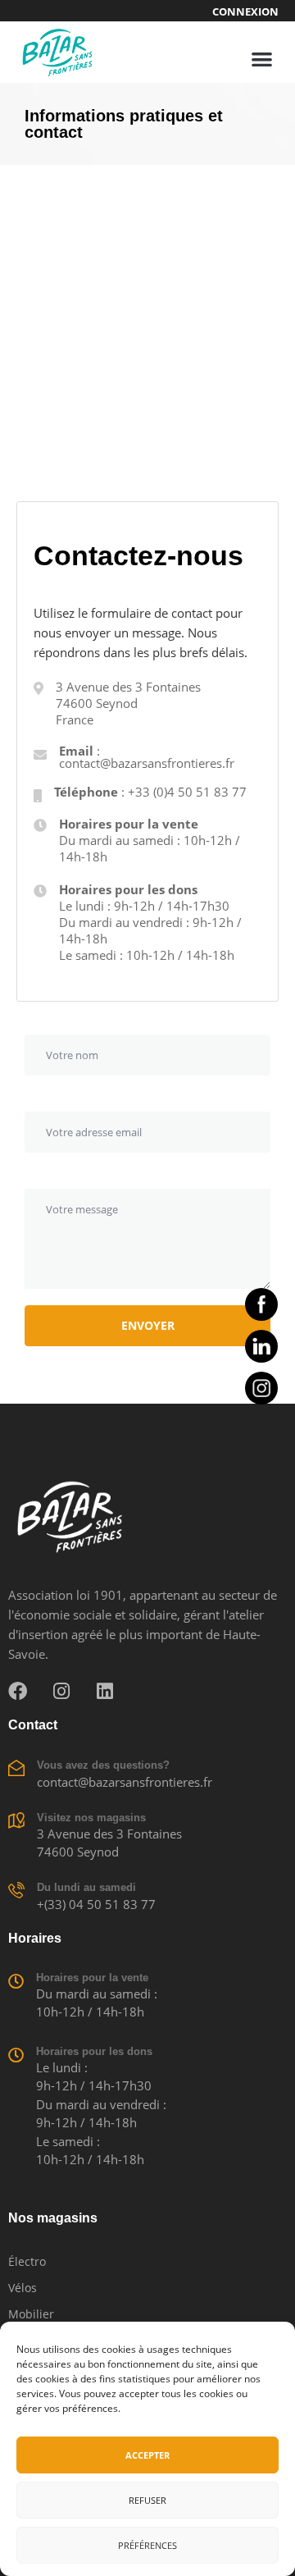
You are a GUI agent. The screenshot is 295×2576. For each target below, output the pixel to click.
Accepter (147, 2455)
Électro (27, 2261)
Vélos (23, 2288)
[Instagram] (61, 1691)
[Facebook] (18, 1691)
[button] (263, 59)
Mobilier (31, 2314)
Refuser (147, 2500)
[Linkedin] (104, 1691)
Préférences (147, 2545)
